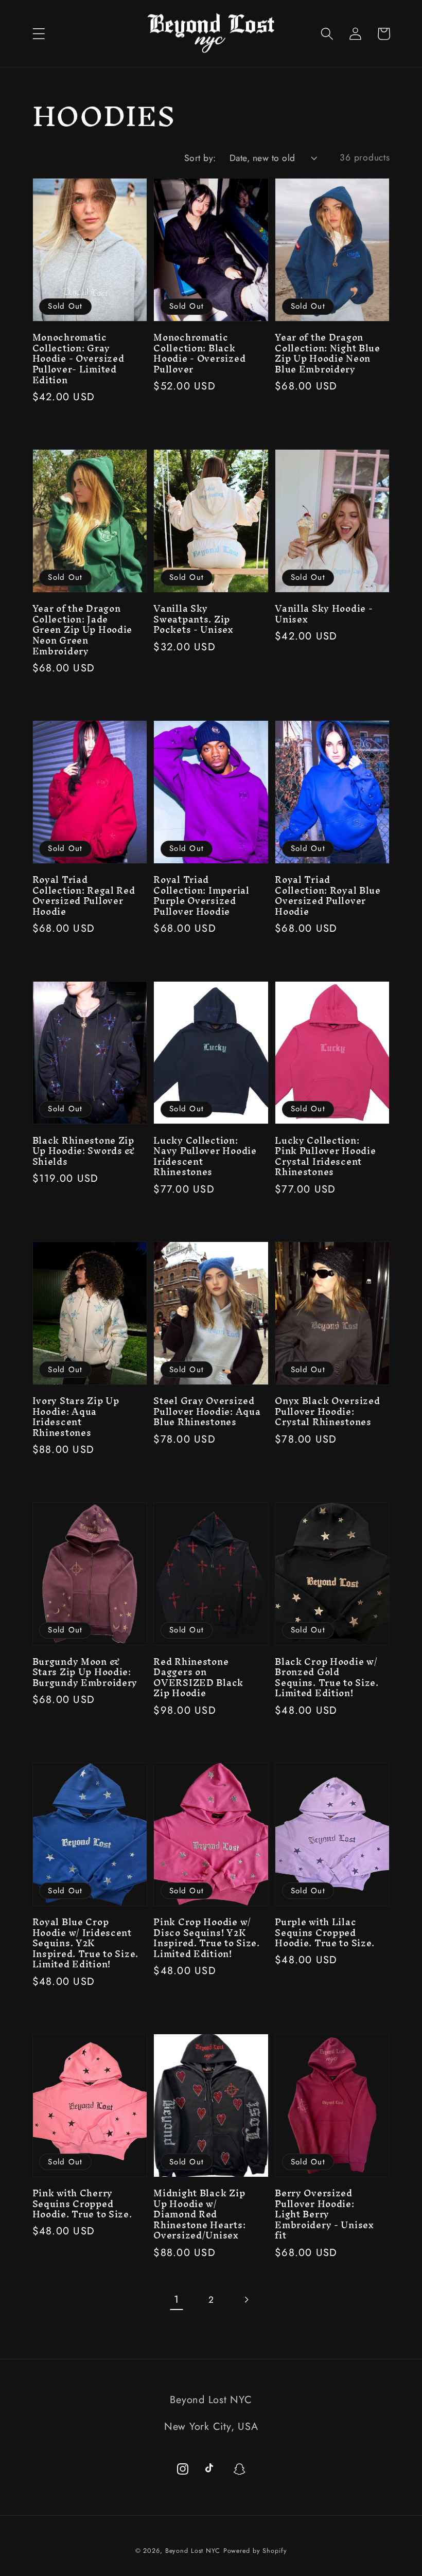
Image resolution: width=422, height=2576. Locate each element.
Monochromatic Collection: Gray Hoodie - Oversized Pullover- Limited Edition (78, 359)
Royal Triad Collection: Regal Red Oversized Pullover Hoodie (84, 896)
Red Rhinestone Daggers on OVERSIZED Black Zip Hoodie (198, 1678)
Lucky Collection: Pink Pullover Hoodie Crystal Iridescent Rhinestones (325, 1157)
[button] (39, 34)
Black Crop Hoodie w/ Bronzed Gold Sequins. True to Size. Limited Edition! (327, 1678)
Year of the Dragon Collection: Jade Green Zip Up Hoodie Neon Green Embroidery (83, 630)
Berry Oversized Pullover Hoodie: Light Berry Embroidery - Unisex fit (324, 2215)
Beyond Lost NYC (193, 2551)
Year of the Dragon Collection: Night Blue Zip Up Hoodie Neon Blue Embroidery (328, 353)
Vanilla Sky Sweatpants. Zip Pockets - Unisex (194, 619)
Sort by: (200, 158)
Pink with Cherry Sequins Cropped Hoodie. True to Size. (82, 2204)
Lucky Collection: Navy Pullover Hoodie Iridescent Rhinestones (205, 1157)
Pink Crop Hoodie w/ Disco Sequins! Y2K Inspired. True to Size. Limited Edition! (207, 1938)
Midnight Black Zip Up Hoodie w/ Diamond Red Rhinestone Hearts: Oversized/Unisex (199, 2215)
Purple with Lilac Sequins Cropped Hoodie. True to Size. (325, 1933)
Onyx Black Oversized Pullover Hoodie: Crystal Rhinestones (327, 1412)
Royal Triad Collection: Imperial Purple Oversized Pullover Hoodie (201, 896)
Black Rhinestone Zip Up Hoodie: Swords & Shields (84, 1151)
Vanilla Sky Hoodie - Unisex (324, 614)
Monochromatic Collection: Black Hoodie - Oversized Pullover (199, 353)
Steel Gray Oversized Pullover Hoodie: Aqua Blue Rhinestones (207, 1412)
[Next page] (246, 2300)
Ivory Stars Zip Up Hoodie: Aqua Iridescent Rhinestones (76, 1417)
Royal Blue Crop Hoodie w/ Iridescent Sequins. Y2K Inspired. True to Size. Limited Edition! (86, 1943)
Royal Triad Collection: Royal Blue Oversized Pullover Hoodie (328, 896)
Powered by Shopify (255, 2551)
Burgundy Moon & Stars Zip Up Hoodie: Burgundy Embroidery (85, 1673)
